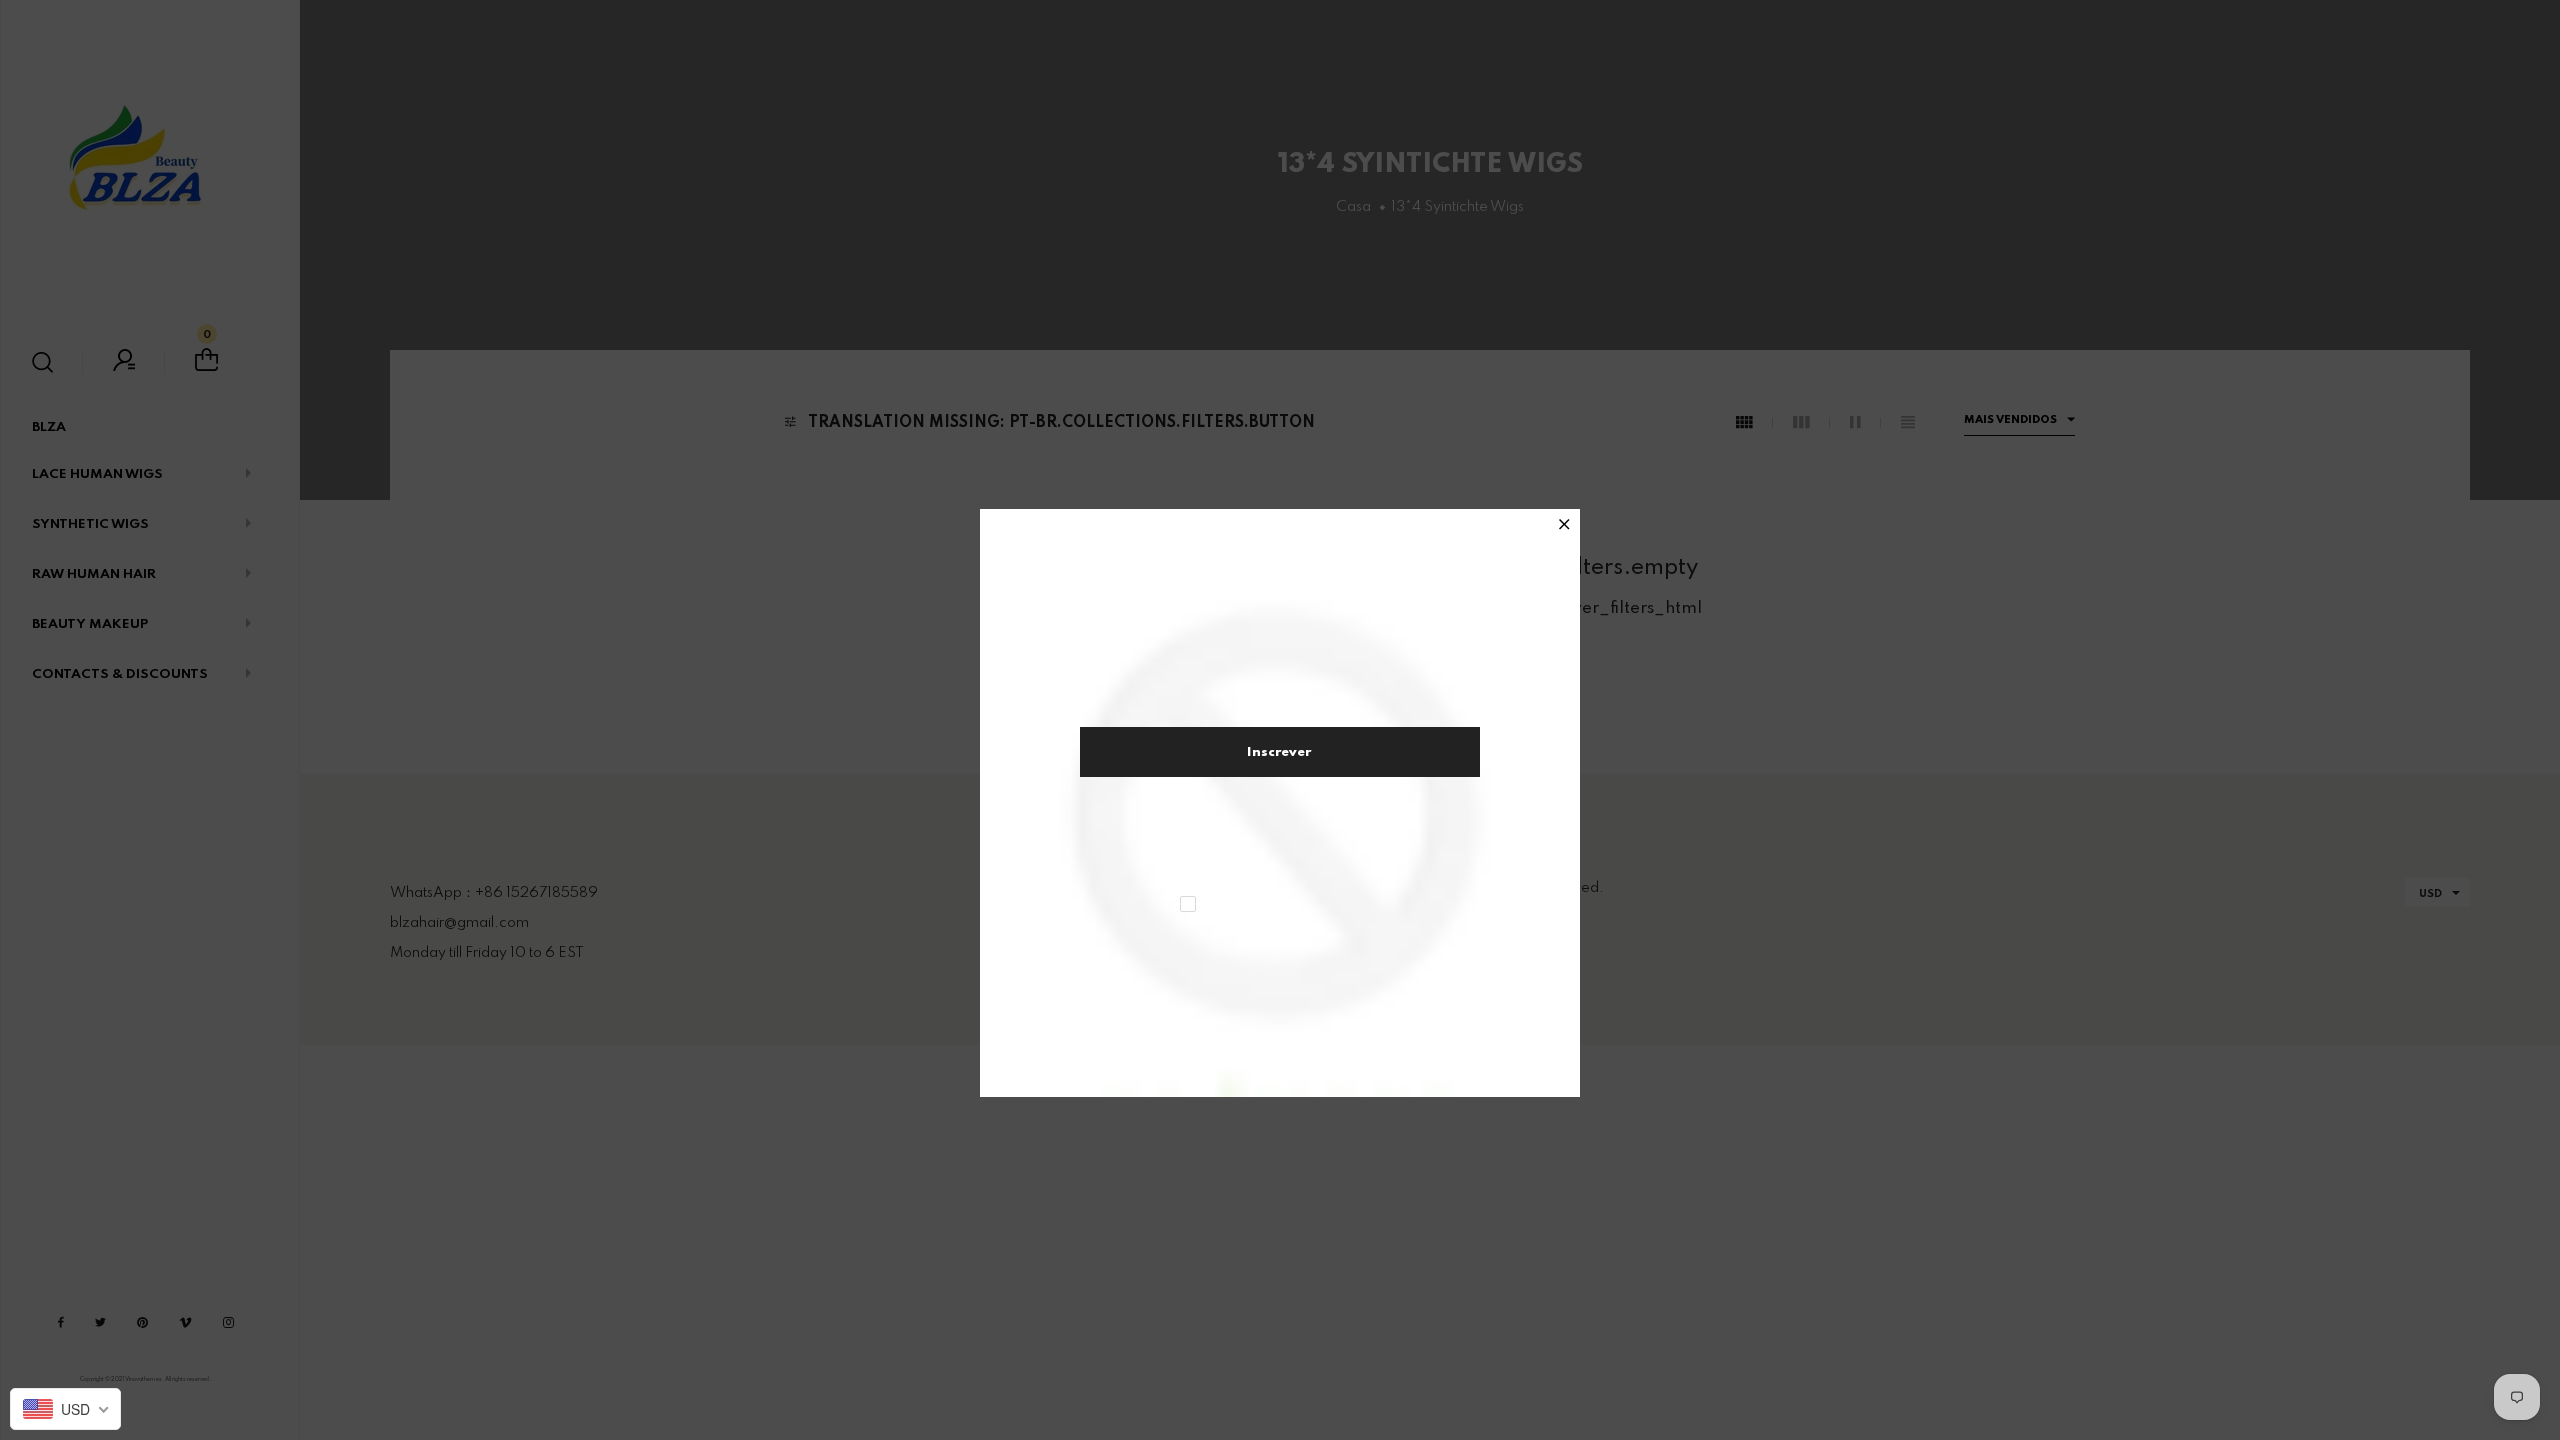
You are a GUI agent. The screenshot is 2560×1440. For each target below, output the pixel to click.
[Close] (1564, 526)
